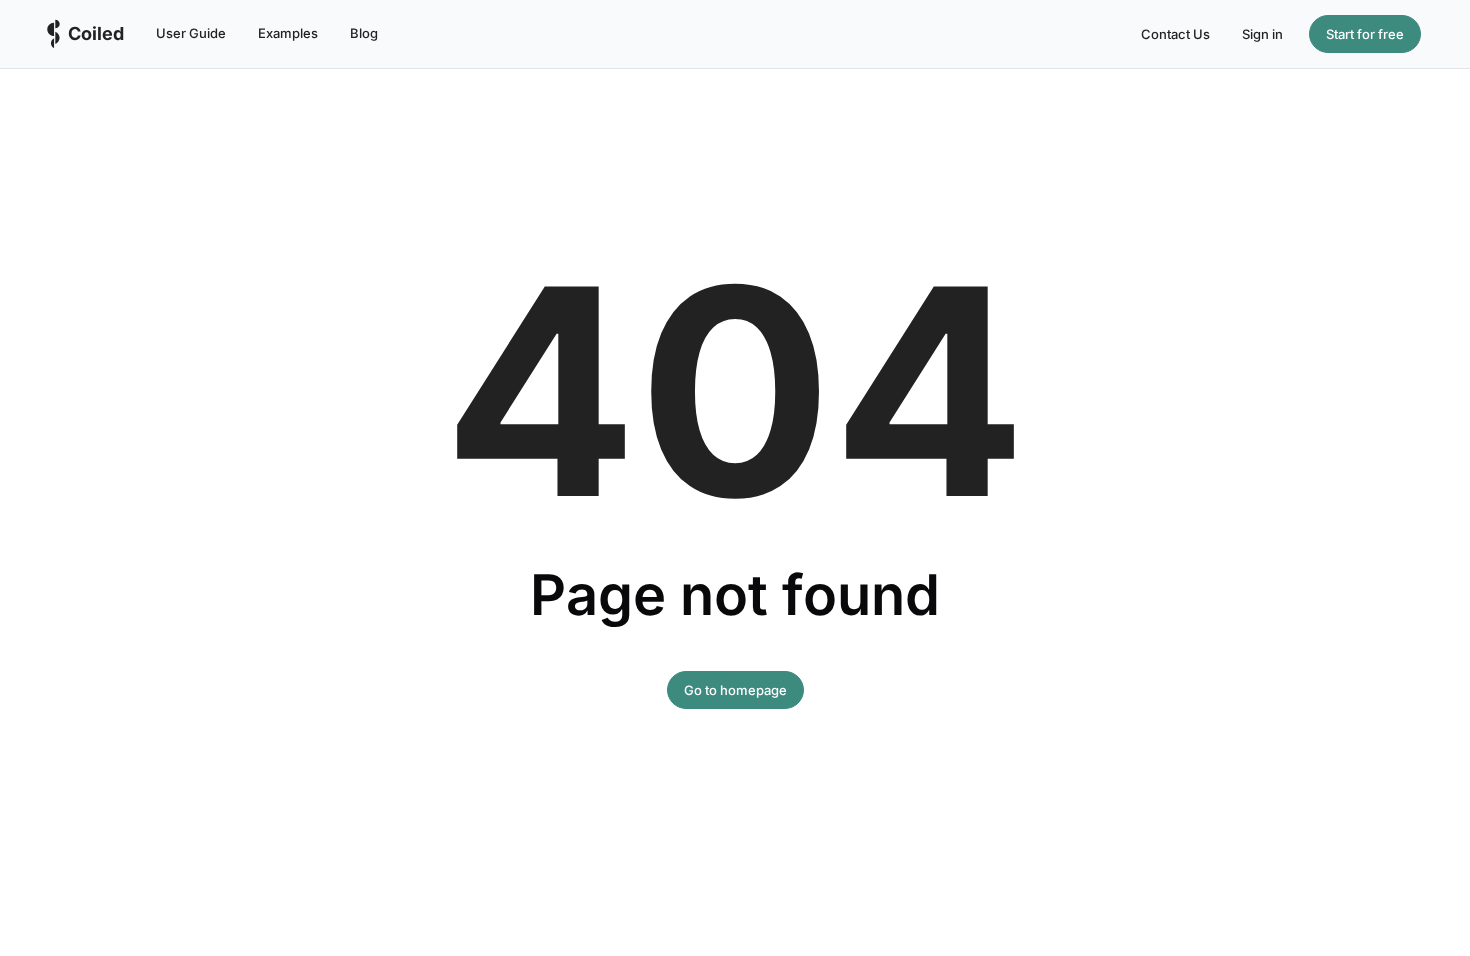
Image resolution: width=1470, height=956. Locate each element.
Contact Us (1175, 34)
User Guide (191, 33)
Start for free (1365, 34)
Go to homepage (735, 690)
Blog (364, 33)
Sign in (1262, 34)
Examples (288, 33)
